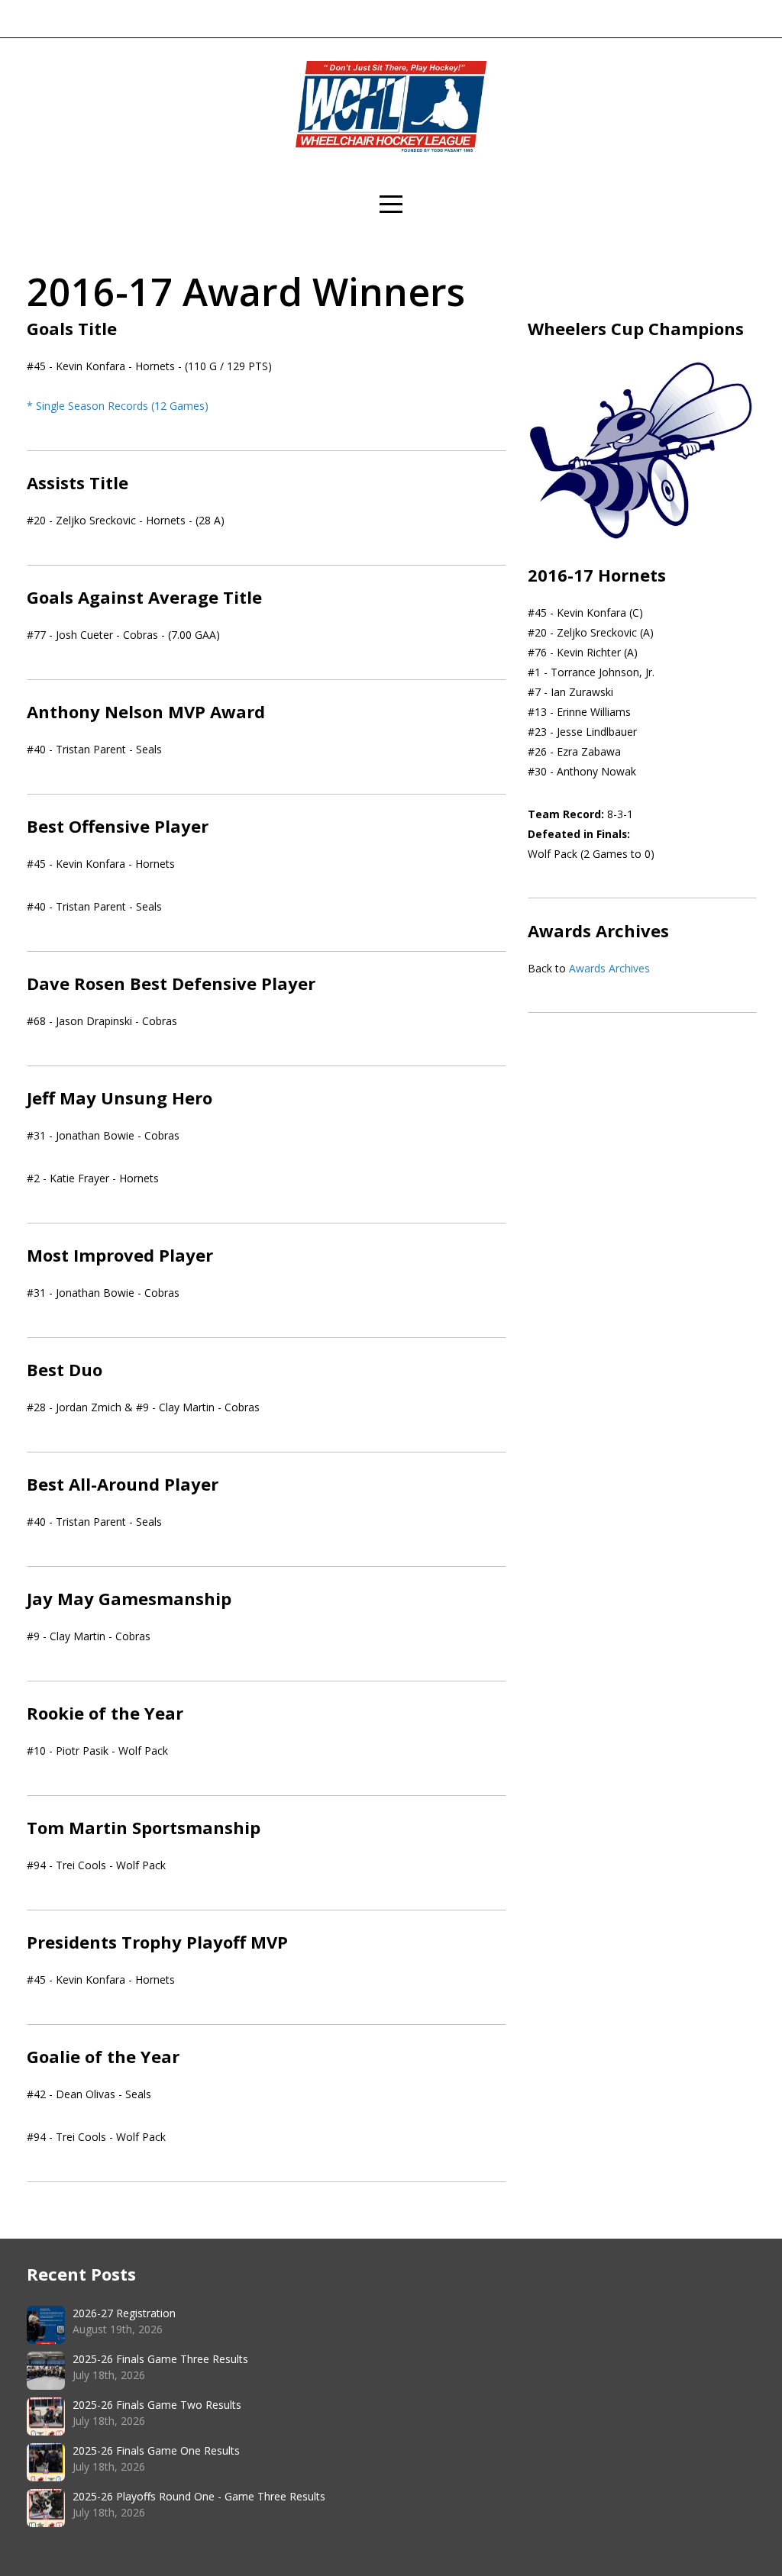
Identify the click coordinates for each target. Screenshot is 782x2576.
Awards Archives (609, 968)
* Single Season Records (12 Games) (118, 406)
